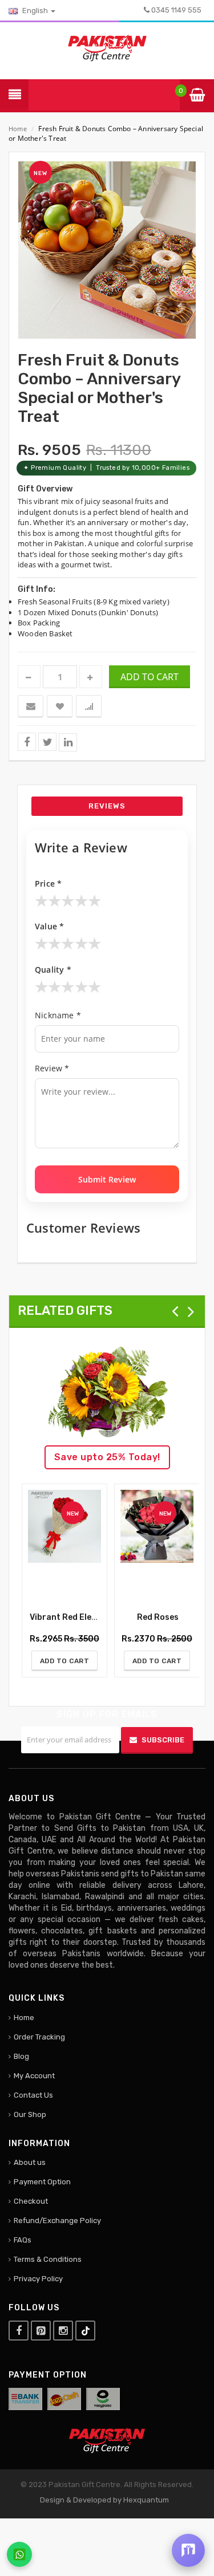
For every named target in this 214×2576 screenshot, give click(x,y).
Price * (48, 883)
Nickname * (58, 1015)
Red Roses (157, 1617)
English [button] (35, 11)
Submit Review (107, 1179)
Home (18, 129)
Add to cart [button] (150, 677)
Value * (49, 926)
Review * (52, 1068)
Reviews (107, 806)
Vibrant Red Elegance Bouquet (90, 1617)
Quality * (53, 970)
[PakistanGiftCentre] (107, 47)
